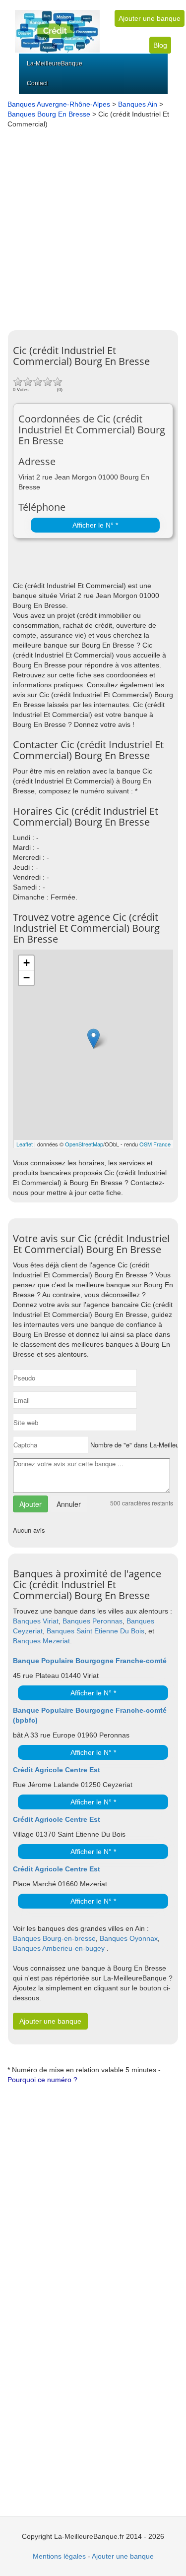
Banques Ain (138, 104)
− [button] (27, 978)
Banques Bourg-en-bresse (54, 1938)
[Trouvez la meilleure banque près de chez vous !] (57, 26)
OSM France (155, 1144)
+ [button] (27, 963)
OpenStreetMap (84, 1144)
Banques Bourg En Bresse (49, 114)
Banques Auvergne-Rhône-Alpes (59, 104)
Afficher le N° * (95, 525)
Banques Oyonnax (129, 1938)
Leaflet (25, 1144)
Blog (160, 45)
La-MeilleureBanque (55, 63)
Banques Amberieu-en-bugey (59, 1948)
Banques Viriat (36, 1621)
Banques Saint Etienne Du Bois (95, 1631)
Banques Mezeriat (41, 1641)
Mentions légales (59, 2556)
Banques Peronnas (93, 1621)
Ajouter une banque (150, 18)
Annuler (69, 1504)
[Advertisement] (93, 227)
